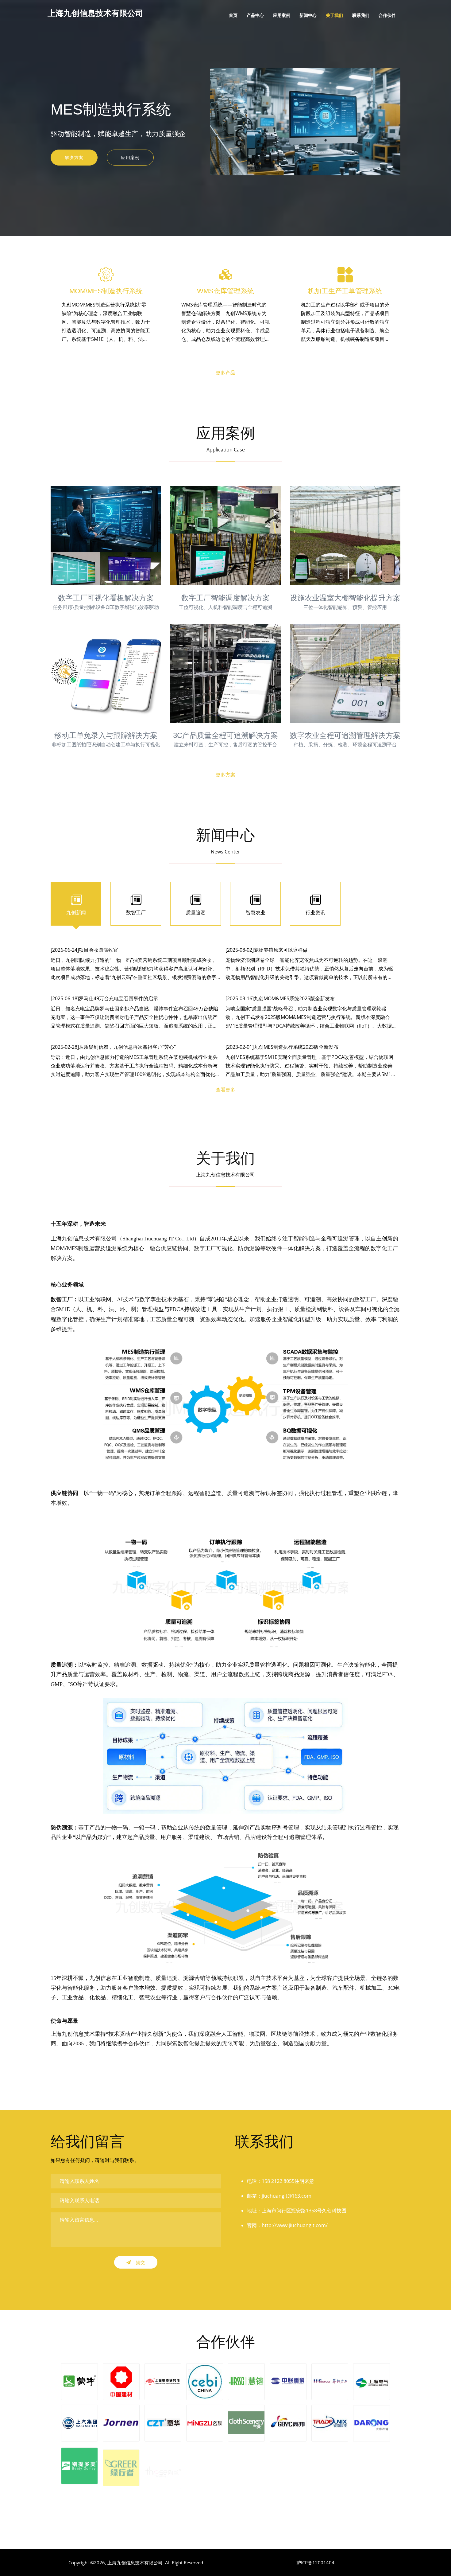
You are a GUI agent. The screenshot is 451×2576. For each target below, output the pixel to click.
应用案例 (282, 15)
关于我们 (334, 15)
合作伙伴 (387, 15)
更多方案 (225, 775)
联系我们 (361, 15)
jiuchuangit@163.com (287, 2196)
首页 (233, 15)
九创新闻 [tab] (76, 912)
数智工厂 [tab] (136, 912)
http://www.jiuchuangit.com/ (295, 2225)
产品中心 (255, 15)
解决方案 (74, 157)
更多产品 (225, 373)
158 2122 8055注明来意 (288, 2181)
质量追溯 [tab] (196, 912)
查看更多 (225, 1090)
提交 (140, 2262)
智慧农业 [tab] (256, 912)
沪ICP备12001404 (315, 2562)
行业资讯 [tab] (315, 912)
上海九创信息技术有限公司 (135, 2562)
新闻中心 (308, 15)
